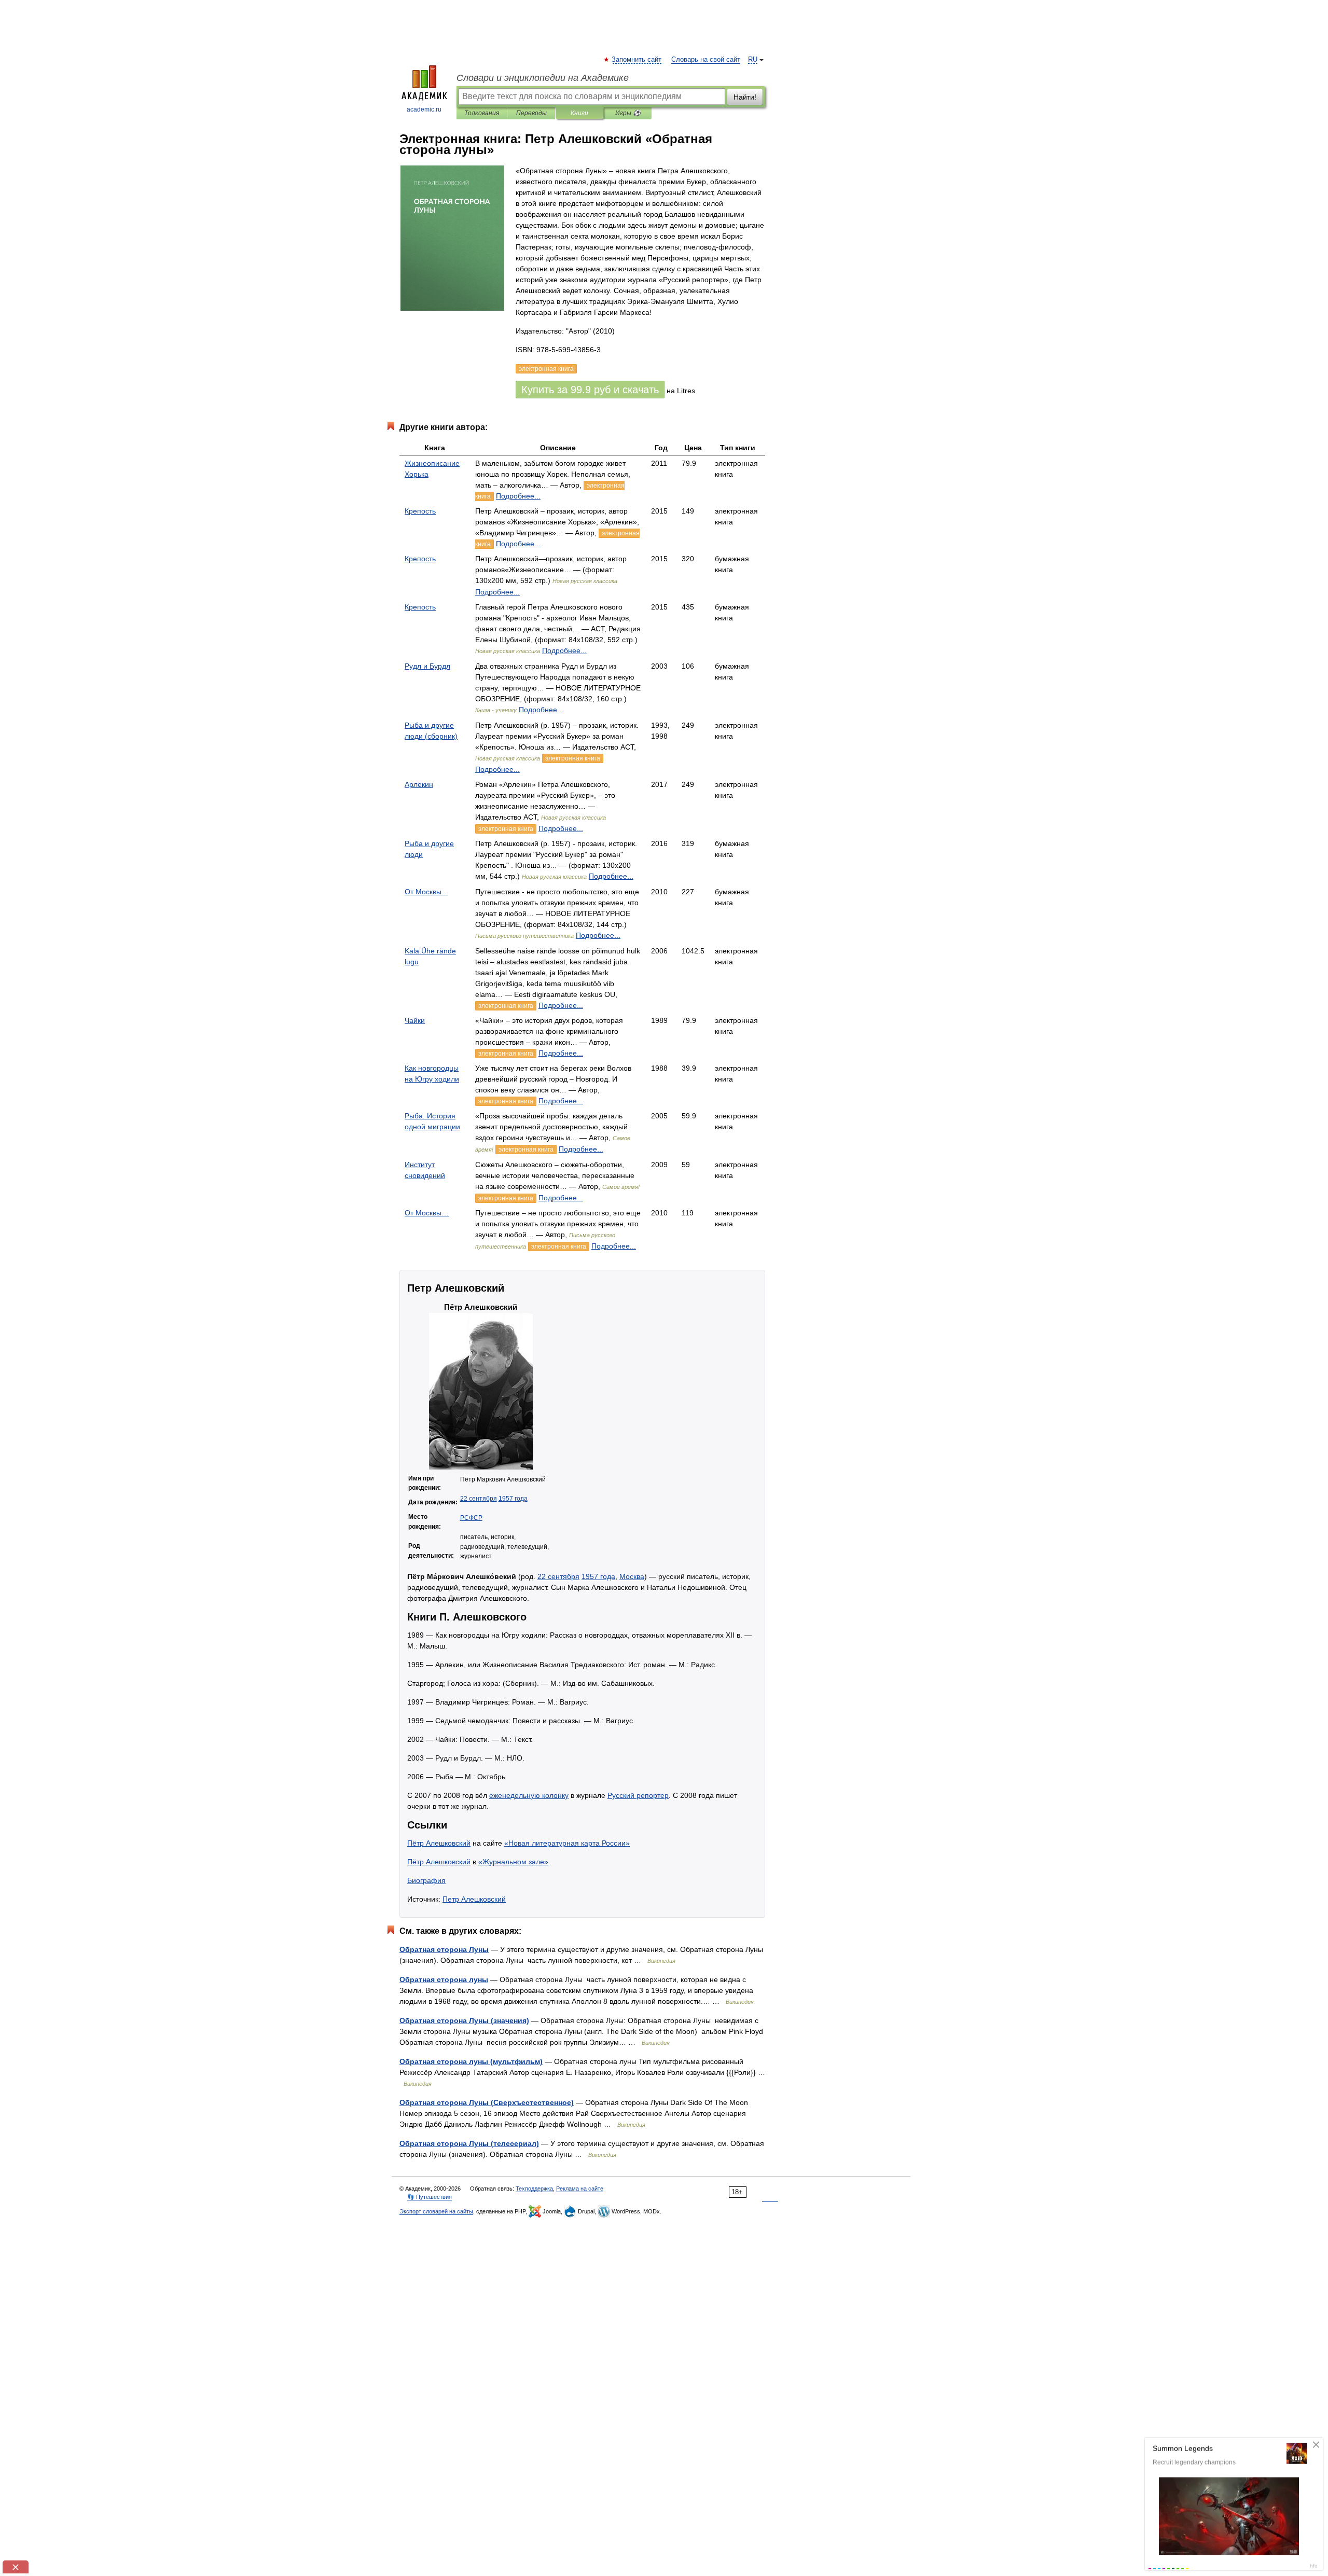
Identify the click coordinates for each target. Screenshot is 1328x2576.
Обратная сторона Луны (444, 1949)
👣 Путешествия (430, 2197)
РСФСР (471, 1518)
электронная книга (573, 758)
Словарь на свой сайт (706, 60)
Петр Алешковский (474, 1899)
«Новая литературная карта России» (567, 1843)
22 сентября (479, 1499)
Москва (632, 1576)
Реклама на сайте (580, 2189)
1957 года (513, 1499)
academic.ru (424, 109)
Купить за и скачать (590, 390)
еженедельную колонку (529, 1795)
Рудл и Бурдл (427, 666)
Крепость (420, 511)
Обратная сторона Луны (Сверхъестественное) (487, 2102)
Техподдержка (534, 2189)
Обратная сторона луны (444, 1979)
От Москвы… (427, 1213)
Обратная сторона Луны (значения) (464, 2020)
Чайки (415, 1020)
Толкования (482, 113)
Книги (579, 113)
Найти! (745, 97)
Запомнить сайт (637, 60)
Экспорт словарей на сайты (436, 2211)
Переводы (531, 113)
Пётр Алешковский (439, 1843)
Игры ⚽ (628, 113)
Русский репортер (638, 1795)
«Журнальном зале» (513, 1862)
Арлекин (419, 784)
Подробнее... (518, 496)
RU (753, 60)
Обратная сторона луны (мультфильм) (471, 2061)
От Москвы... (426, 892)
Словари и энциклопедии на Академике (543, 78)
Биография (426, 1880)
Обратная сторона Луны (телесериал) (469, 2143)
